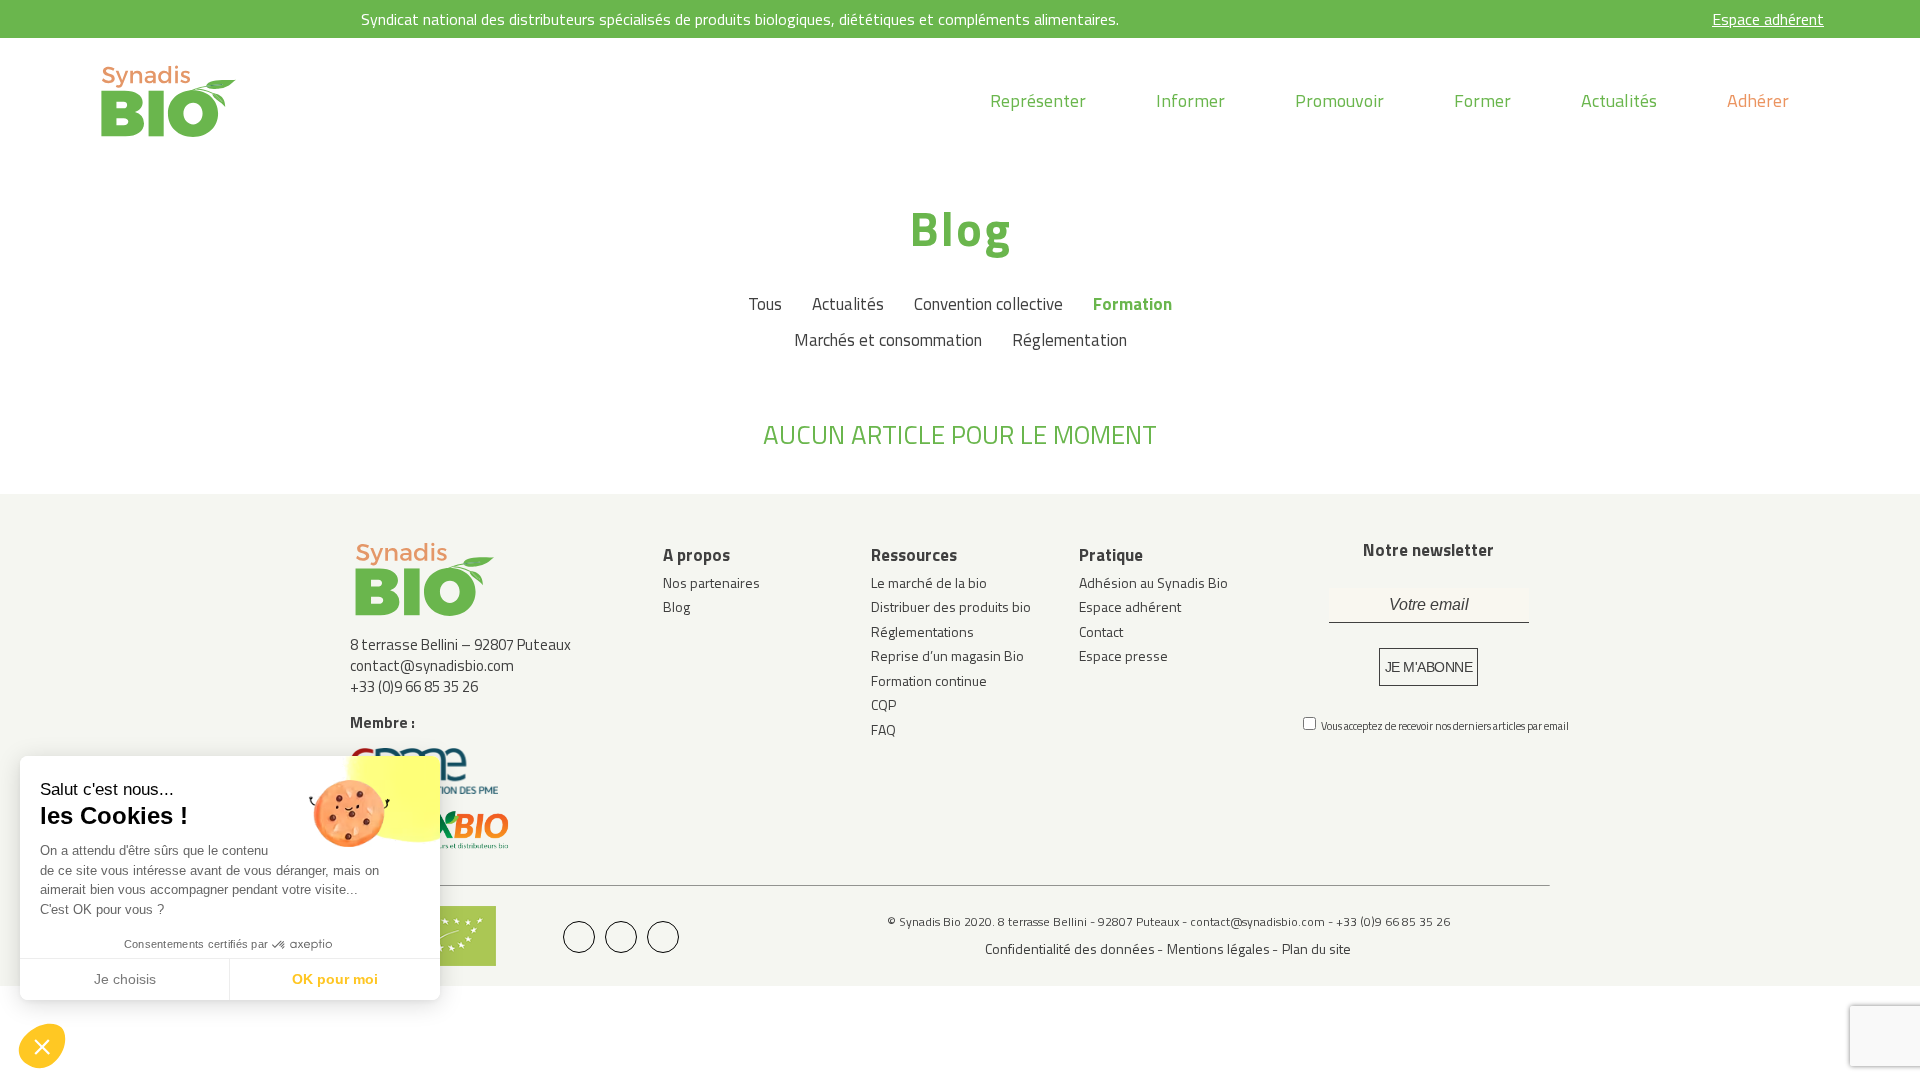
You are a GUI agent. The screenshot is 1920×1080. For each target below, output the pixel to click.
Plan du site (1316, 948)
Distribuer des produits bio (951, 606)
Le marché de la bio (929, 582)
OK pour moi (335, 979)
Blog (676, 606)
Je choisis (125, 979)
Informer (1190, 100)
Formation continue (929, 680)
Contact (1101, 631)
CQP (883, 704)
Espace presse (1123, 655)
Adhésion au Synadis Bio (1153, 582)
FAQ (883, 729)
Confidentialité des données (1070, 948)
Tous (765, 304)
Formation (1132, 304)
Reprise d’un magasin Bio (947, 655)
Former (1482, 100)
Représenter (1038, 100)
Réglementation (1069, 340)
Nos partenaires (711, 582)
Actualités (1619, 100)
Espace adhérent (1768, 19)
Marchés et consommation (888, 340)
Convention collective (988, 304)
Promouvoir (1339, 100)
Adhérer (1758, 100)
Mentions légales (1218, 948)
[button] (42, 1046)
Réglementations (922, 631)
